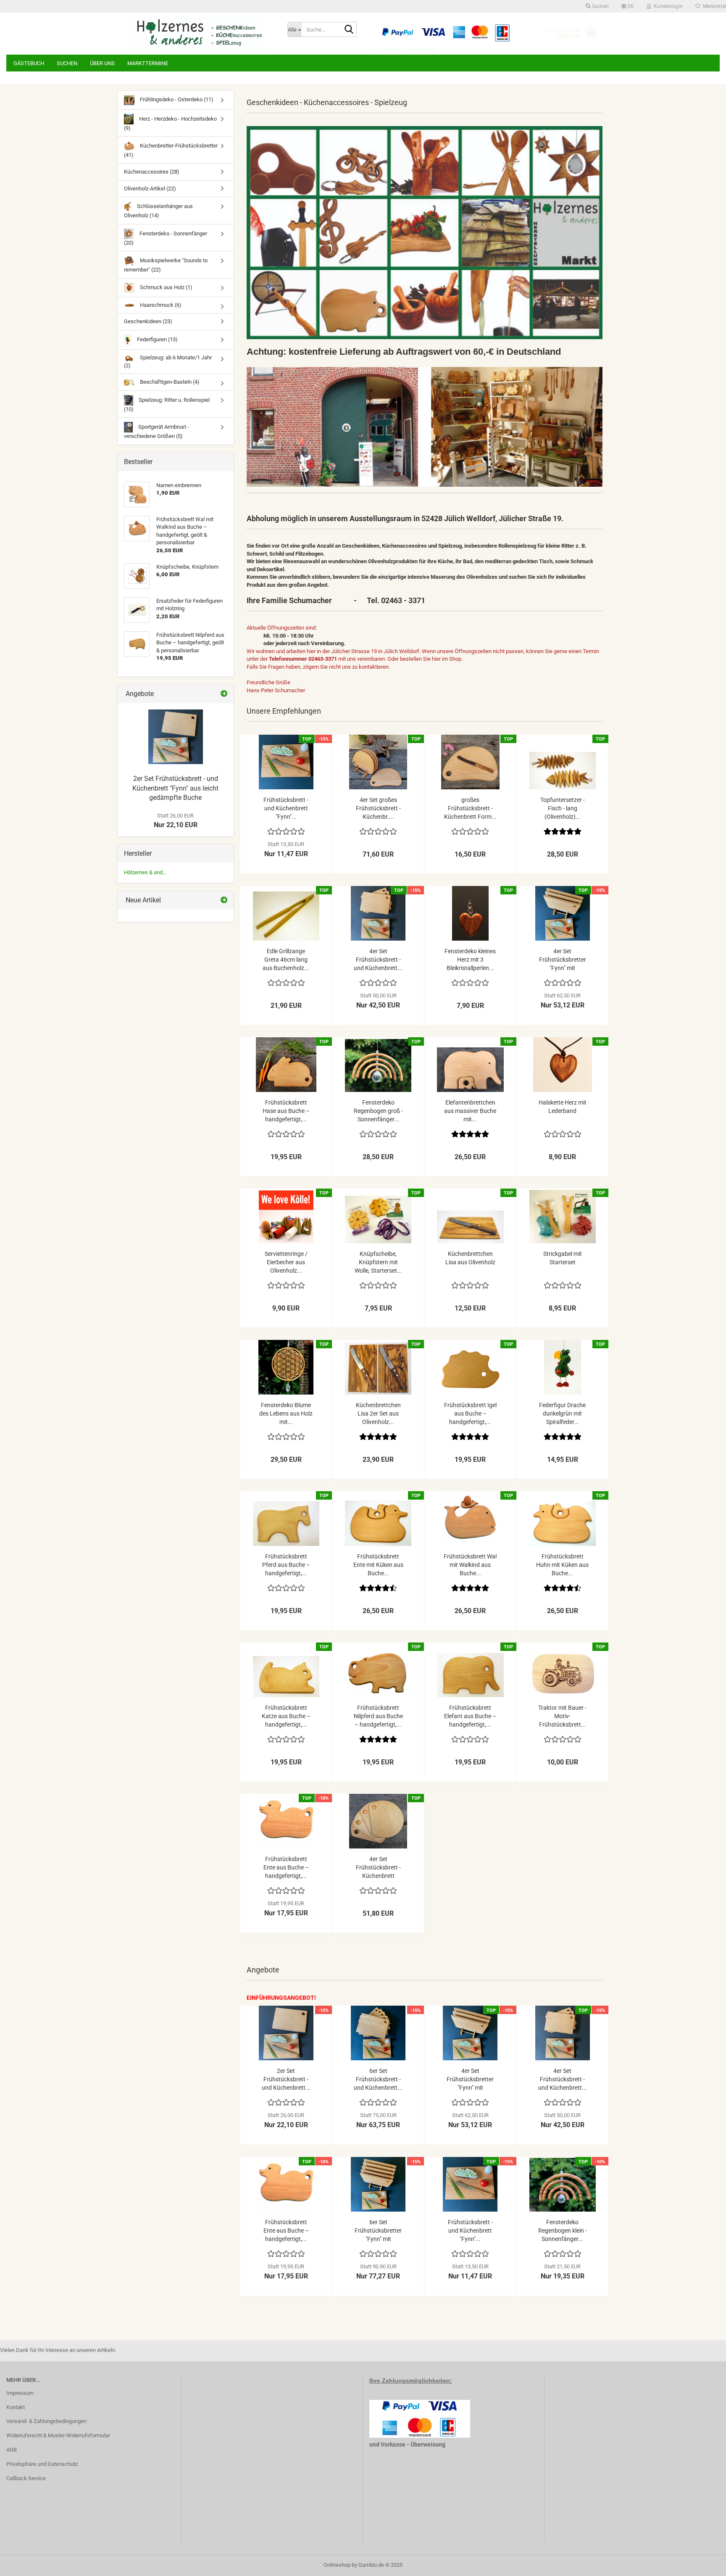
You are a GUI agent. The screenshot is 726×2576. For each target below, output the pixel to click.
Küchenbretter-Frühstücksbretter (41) (171, 150)
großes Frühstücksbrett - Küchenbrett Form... (470, 808)
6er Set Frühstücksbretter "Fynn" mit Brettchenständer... (378, 2231)
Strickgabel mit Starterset (563, 1258)
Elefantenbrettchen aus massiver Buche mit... (470, 1111)
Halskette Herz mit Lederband (563, 1107)
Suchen (67, 63)
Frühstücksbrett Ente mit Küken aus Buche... (378, 1565)
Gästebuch (29, 63)
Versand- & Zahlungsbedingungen (46, 2421)
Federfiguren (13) (157, 339)
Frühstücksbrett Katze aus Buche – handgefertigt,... (286, 1716)
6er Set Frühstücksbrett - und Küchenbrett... (378, 2079)
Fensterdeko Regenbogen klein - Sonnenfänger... (563, 2231)
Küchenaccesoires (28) (152, 172)
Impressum (20, 2393)
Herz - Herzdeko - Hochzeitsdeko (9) (170, 123)
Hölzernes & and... (145, 872)
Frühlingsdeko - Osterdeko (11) (176, 99)
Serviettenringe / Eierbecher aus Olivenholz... (286, 1262)
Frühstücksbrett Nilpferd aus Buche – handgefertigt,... (378, 1716)
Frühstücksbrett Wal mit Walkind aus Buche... (470, 1565)
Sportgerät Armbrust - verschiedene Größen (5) (157, 431)
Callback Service (26, 2478)
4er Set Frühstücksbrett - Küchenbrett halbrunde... (378, 1868)
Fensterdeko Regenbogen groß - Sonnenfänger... (378, 1111)
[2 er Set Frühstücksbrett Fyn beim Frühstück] (176, 737)
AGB (12, 2450)
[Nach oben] (703, 2563)
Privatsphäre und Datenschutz (42, 2464)
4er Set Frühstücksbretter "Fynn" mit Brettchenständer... (563, 960)
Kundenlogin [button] (667, 6)
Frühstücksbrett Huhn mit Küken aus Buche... (562, 1565)
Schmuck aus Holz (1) (166, 287)
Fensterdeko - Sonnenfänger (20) (166, 238)
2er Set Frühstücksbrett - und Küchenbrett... (286, 2079)
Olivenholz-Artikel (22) (150, 189)
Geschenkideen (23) (148, 321)
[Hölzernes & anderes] (199, 34)
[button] (628, 6)
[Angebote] (224, 694)
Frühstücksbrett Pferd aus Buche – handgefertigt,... (286, 1565)
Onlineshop (337, 2565)
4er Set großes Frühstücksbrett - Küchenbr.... (378, 808)
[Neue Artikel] (224, 900)
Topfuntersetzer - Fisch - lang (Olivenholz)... (563, 808)
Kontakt (16, 2407)
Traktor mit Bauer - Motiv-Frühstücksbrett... (562, 1716)
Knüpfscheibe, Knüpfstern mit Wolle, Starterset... (378, 1262)
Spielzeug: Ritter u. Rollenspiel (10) (167, 405)
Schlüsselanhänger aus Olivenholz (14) (158, 211)
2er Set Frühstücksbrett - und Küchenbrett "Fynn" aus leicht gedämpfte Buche (175, 788)
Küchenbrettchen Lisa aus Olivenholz (470, 1258)
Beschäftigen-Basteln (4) (169, 382)
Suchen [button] (600, 6)
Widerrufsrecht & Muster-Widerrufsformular (58, 2435)
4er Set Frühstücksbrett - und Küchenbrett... (378, 960)
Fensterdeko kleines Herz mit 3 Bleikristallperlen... (470, 960)
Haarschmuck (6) (160, 305)
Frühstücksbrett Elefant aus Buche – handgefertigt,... (470, 1716)
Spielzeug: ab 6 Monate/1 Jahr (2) (168, 361)
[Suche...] (349, 30)
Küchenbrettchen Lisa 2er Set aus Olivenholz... (378, 1413)
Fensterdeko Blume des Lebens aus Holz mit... (286, 1413)
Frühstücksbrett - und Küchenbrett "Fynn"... (286, 808)
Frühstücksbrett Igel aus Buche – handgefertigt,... (470, 1413)
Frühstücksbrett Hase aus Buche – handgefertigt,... (286, 1111)
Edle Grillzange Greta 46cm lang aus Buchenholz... (286, 960)
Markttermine (148, 63)
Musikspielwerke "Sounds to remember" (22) (166, 265)
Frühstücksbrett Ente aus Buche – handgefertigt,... (286, 1867)
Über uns (102, 63)
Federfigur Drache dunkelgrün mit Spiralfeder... (562, 1413)
